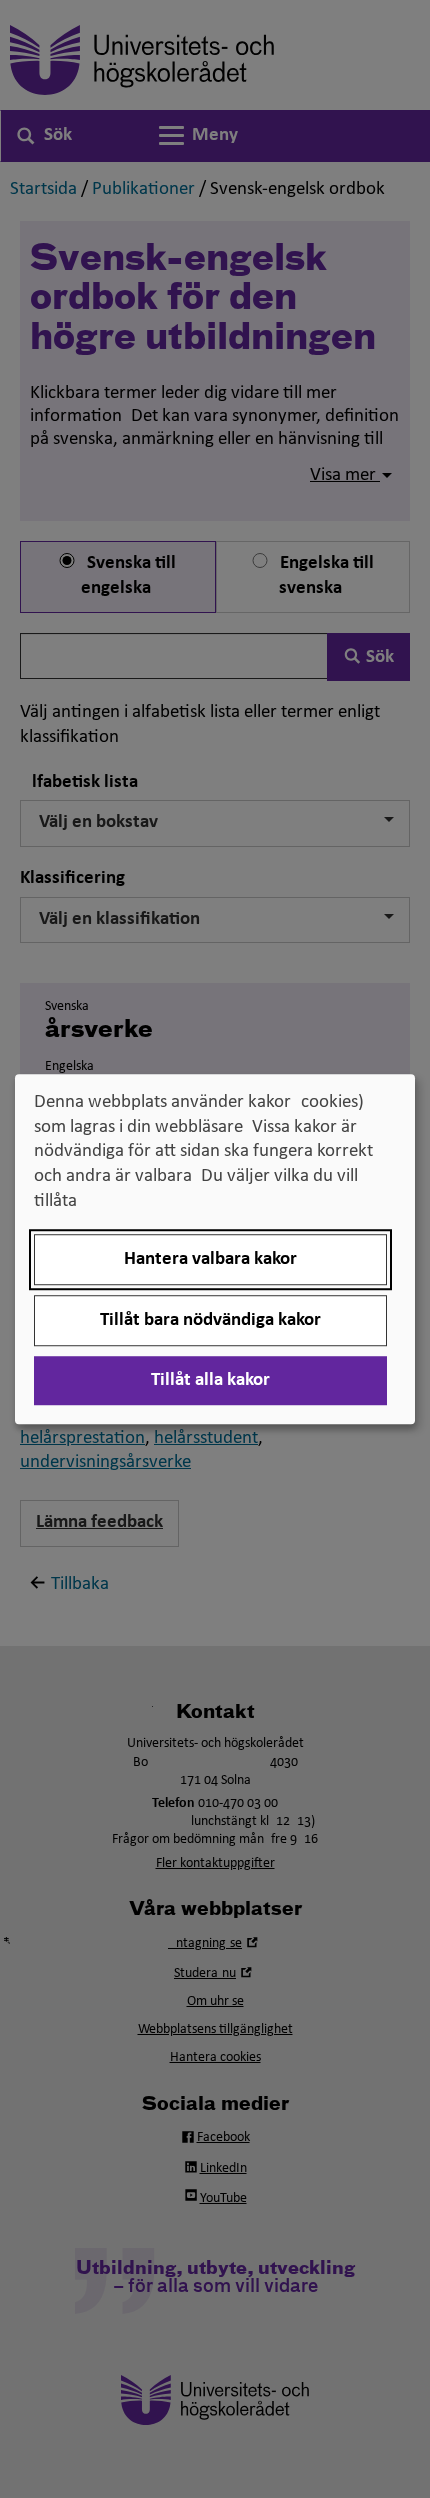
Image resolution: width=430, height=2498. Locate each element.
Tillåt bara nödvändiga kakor (210, 1320)
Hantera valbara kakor (210, 1259)
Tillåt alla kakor (210, 1380)
